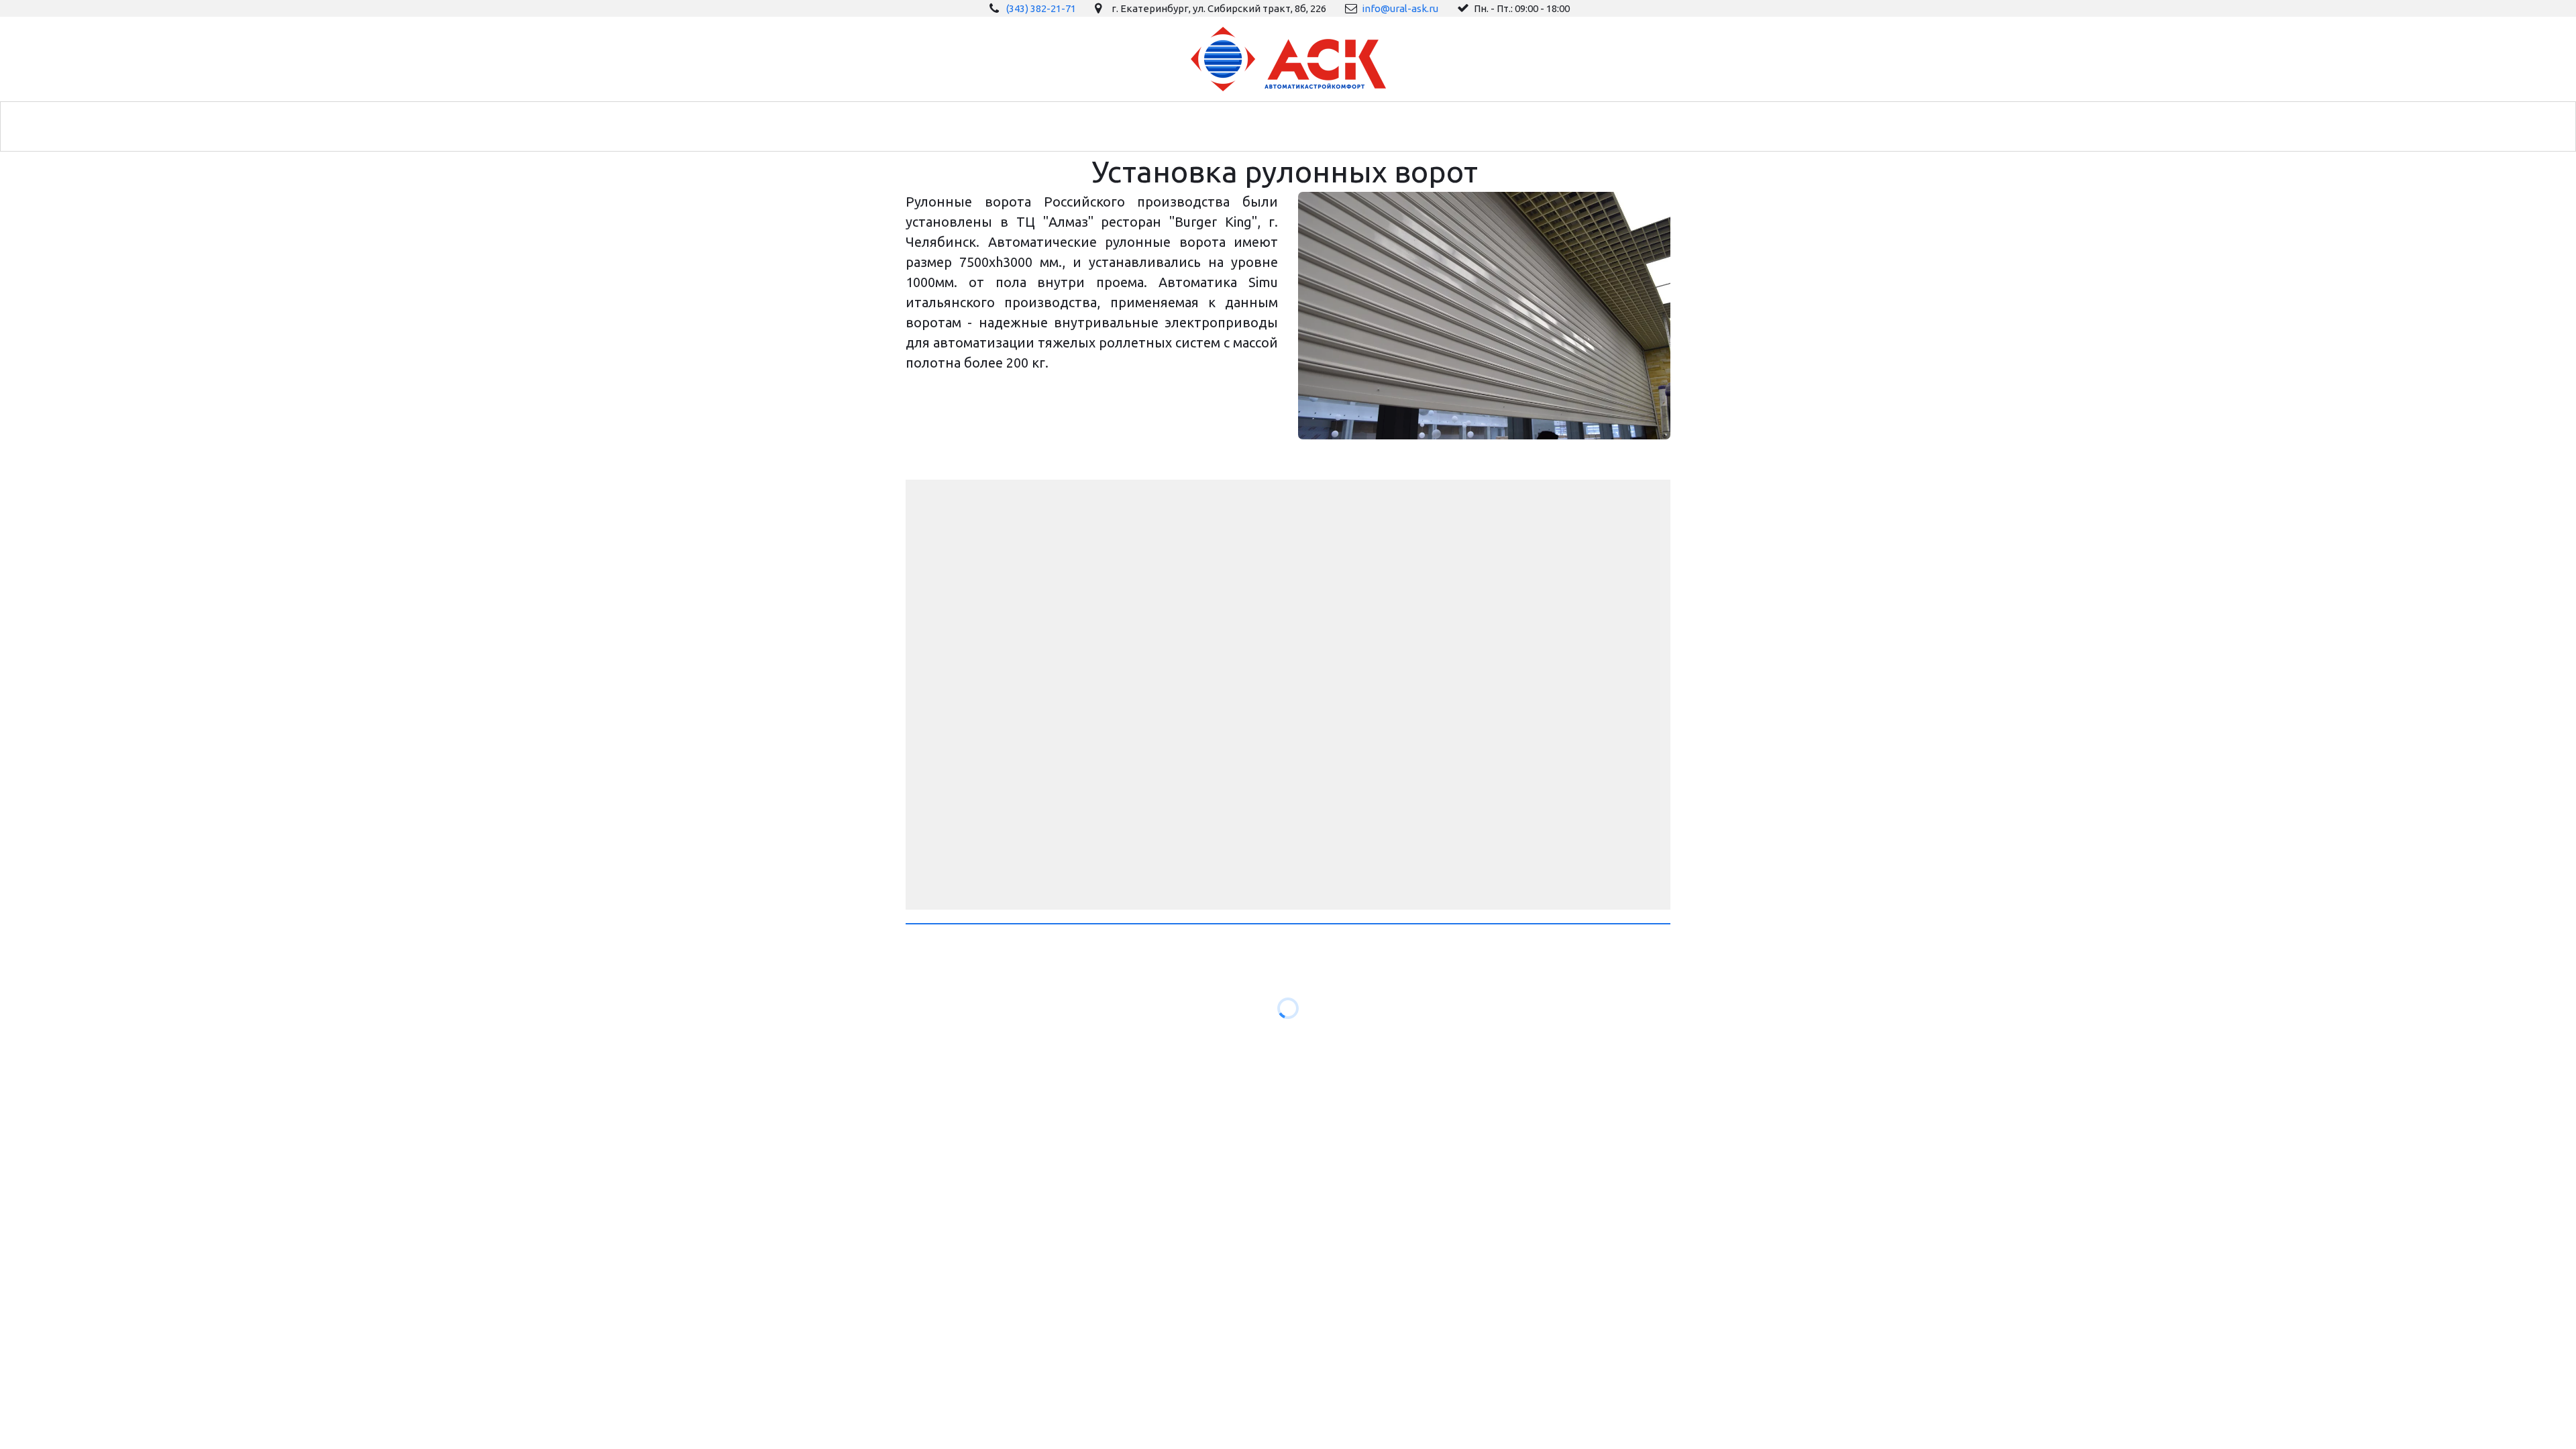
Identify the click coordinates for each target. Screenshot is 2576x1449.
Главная (1033, 126)
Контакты (1475, 126)
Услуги (1102, 126)
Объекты (1315, 126)
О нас (1246, 126)
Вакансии (1394, 126)
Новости (1179, 126)
